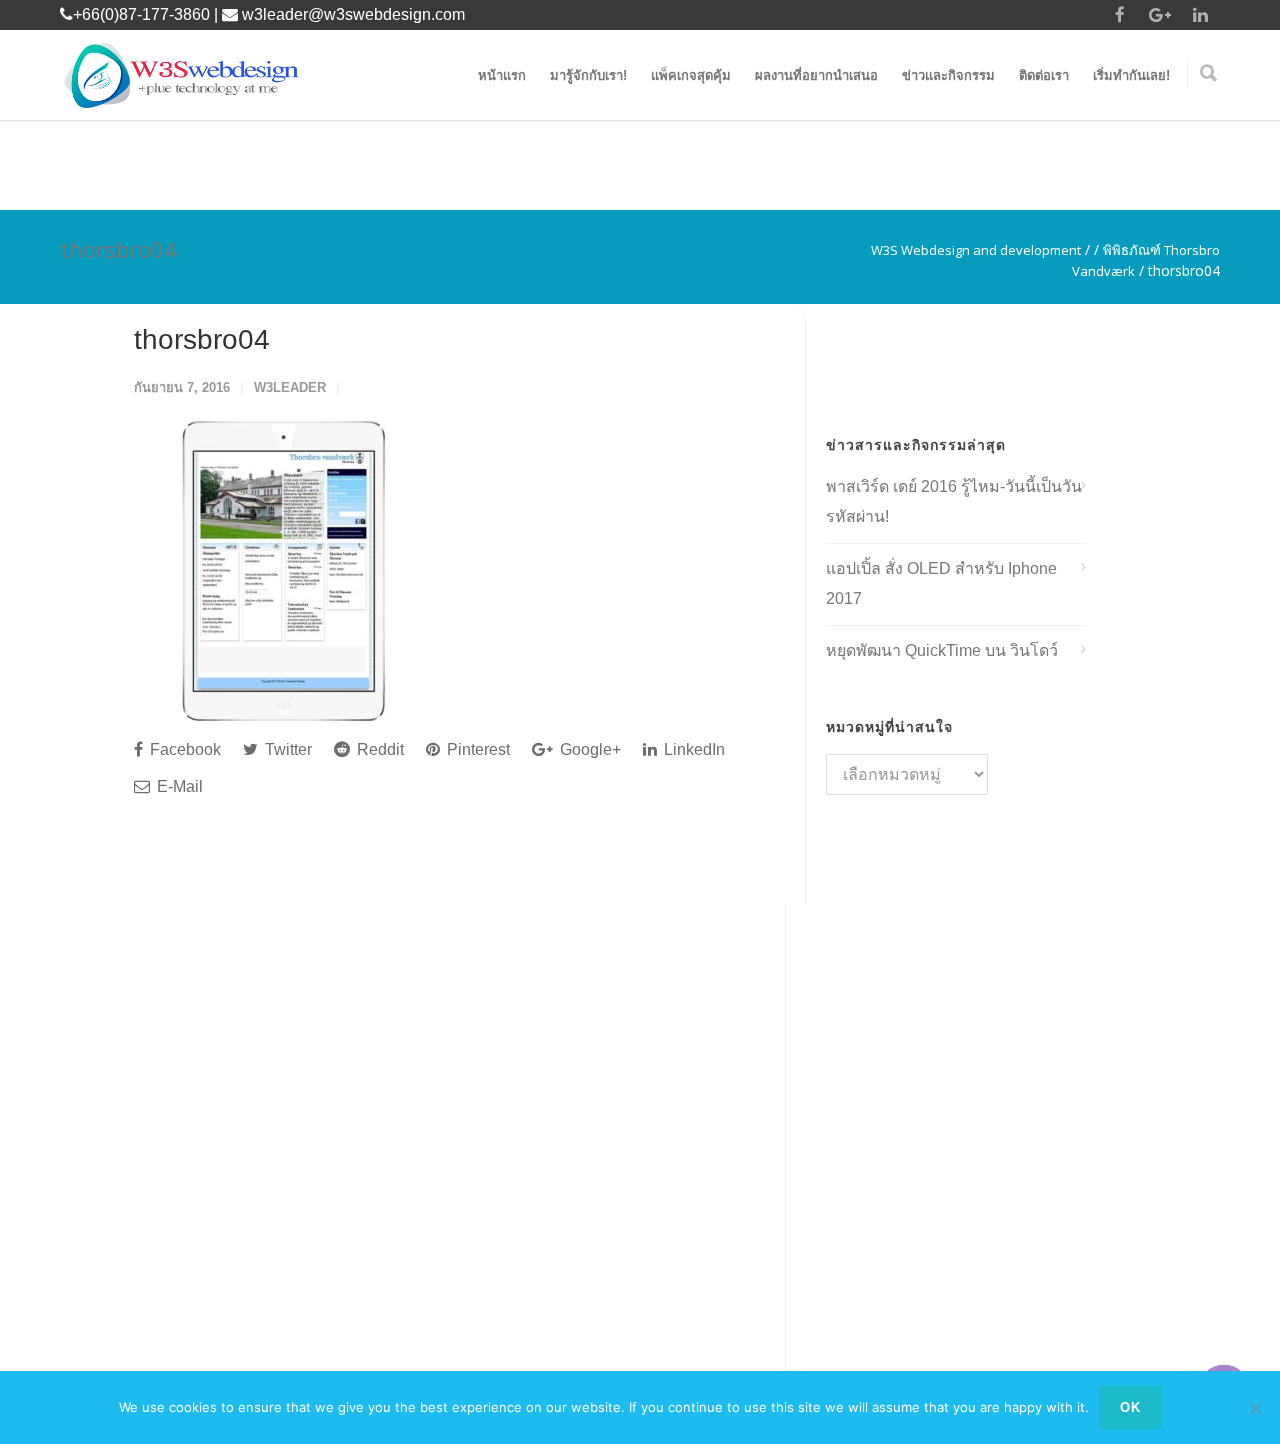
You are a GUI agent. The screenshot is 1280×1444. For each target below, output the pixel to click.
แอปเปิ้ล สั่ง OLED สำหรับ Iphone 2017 (941, 583)
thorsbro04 (202, 339)
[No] (1255, 1408)
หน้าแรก (502, 75)
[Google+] (1160, 15)
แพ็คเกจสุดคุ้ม (691, 75)
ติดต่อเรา (1044, 75)
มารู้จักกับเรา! (588, 75)
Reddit (378, 749)
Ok (1130, 1407)
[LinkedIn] (1200, 15)
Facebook (183, 749)
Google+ (588, 749)
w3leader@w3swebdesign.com (353, 14)
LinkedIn (692, 749)
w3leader (290, 387)
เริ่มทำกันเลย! (1131, 75)
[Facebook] (1120, 15)
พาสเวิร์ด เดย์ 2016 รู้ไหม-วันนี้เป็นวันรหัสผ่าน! (954, 501)
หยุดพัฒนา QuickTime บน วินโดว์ (942, 650)
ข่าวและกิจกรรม (948, 75)
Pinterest (476, 749)
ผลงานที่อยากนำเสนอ (816, 75)
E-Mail (178, 786)
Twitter (286, 749)
